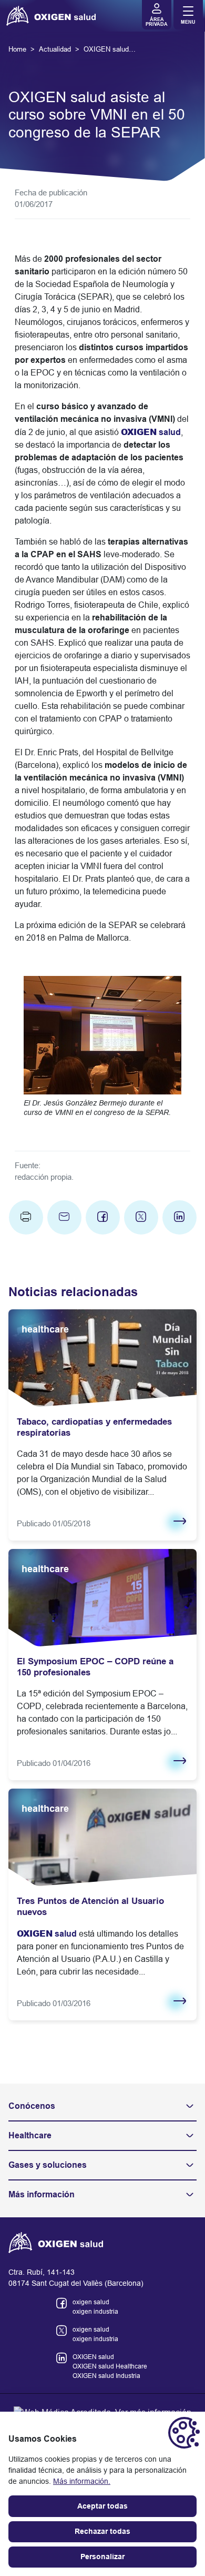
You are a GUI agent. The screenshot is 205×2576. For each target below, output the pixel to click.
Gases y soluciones (48, 2165)
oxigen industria (95, 2312)
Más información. (82, 2481)
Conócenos (32, 2106)
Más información (42, 2194)
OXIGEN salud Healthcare (110, 2366)
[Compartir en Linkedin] (180, 1217)
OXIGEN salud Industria (106, 2376)
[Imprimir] (26, 1217)
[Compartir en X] (141, 1217)
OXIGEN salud (93, 2357)
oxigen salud (91, 2302)
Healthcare (30, 2135)
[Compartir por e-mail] (64, 1217)
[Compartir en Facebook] (103, 1217)
